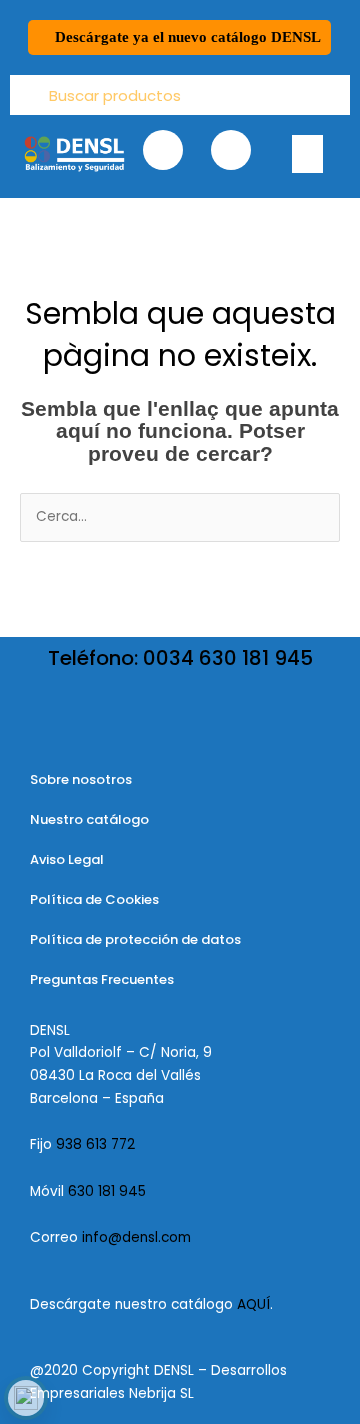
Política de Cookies (94, 899)
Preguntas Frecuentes (102, 979)
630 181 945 (107, 1191)
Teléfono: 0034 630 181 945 (180, 658)
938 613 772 (97, 1144)
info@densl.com (136, 1237)
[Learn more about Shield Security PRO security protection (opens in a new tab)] (26, 1398)
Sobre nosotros (81, 779)
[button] (308, 154)
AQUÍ (253, 1304)
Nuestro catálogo (89, 819)
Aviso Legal (67, 859)
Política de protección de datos (135, 939)
